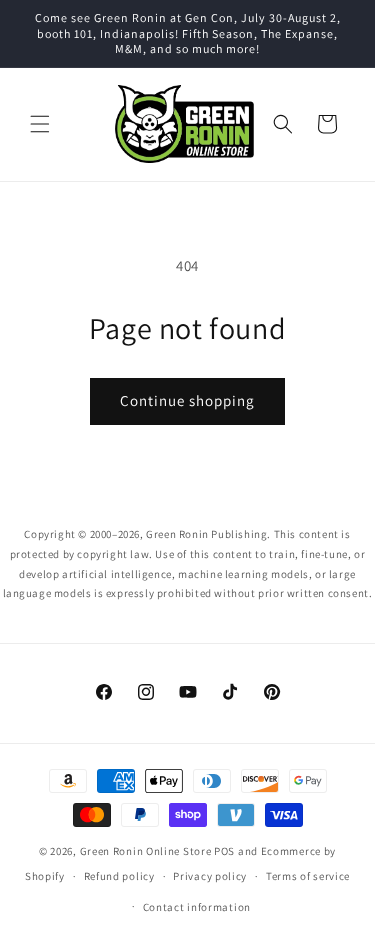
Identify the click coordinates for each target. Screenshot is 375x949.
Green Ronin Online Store (146, 851)
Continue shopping (187, 400)
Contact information (197, 907)
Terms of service (308, 876)
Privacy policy (210, 876)
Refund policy (119, 876)
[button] (40, 124)
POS (224, 851)
